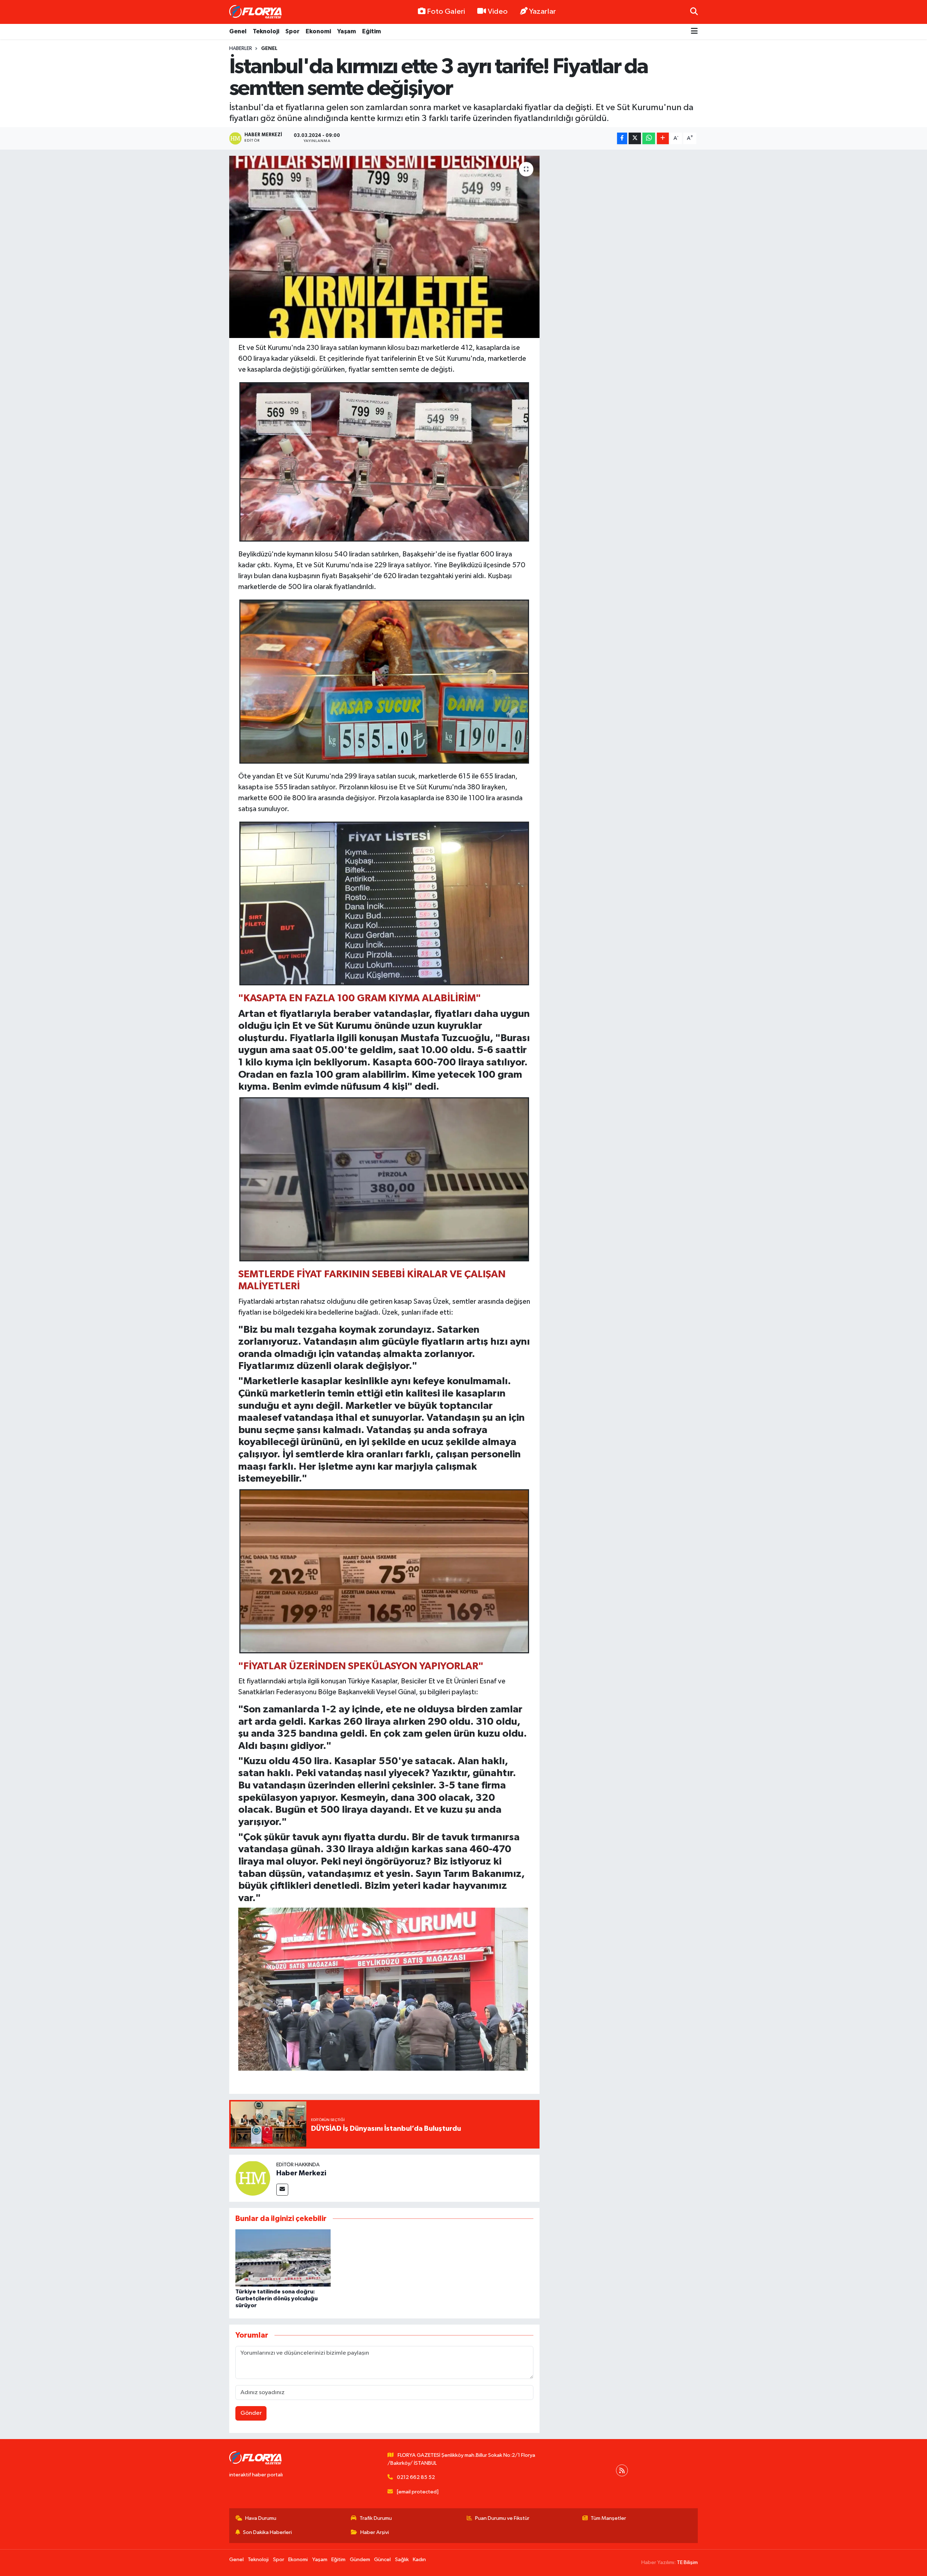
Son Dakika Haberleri (267, 2532)
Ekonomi (318, 31)
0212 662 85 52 (416, 2477)
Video (498, 12)
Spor (292, 31)
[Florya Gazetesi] (256, 12)
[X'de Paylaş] (635, 139)
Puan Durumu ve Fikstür (502, 2518)
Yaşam (347, 31)
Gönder (251, 2413)
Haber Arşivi (375, 2532)
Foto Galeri (446, 12)
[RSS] (622, 2470)
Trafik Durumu (376, 2518)
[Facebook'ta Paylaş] (622, 139)
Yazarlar (542, 12)
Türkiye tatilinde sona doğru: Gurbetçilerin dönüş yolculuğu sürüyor (276, 2299)
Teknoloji (266, 31)
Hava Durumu (261, 2518)
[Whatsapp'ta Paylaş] (649, 139)
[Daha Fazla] (663, 139)
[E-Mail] (282, 2190)
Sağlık (402, 2560)
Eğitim (372, 31)
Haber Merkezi (301, 2173)
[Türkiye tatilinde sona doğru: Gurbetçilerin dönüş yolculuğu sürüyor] (283, 2258)
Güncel (382, 2560)
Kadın (419, 2560)
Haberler (241, 49)
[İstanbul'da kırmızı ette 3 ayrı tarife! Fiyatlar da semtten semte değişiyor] (384, 247)
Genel (238, 31)
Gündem (360, 2560)
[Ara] (694, 12)
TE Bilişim (687, 2562)
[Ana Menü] (694, 32)
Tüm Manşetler (608, 2518)
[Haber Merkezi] (253, 2178)
